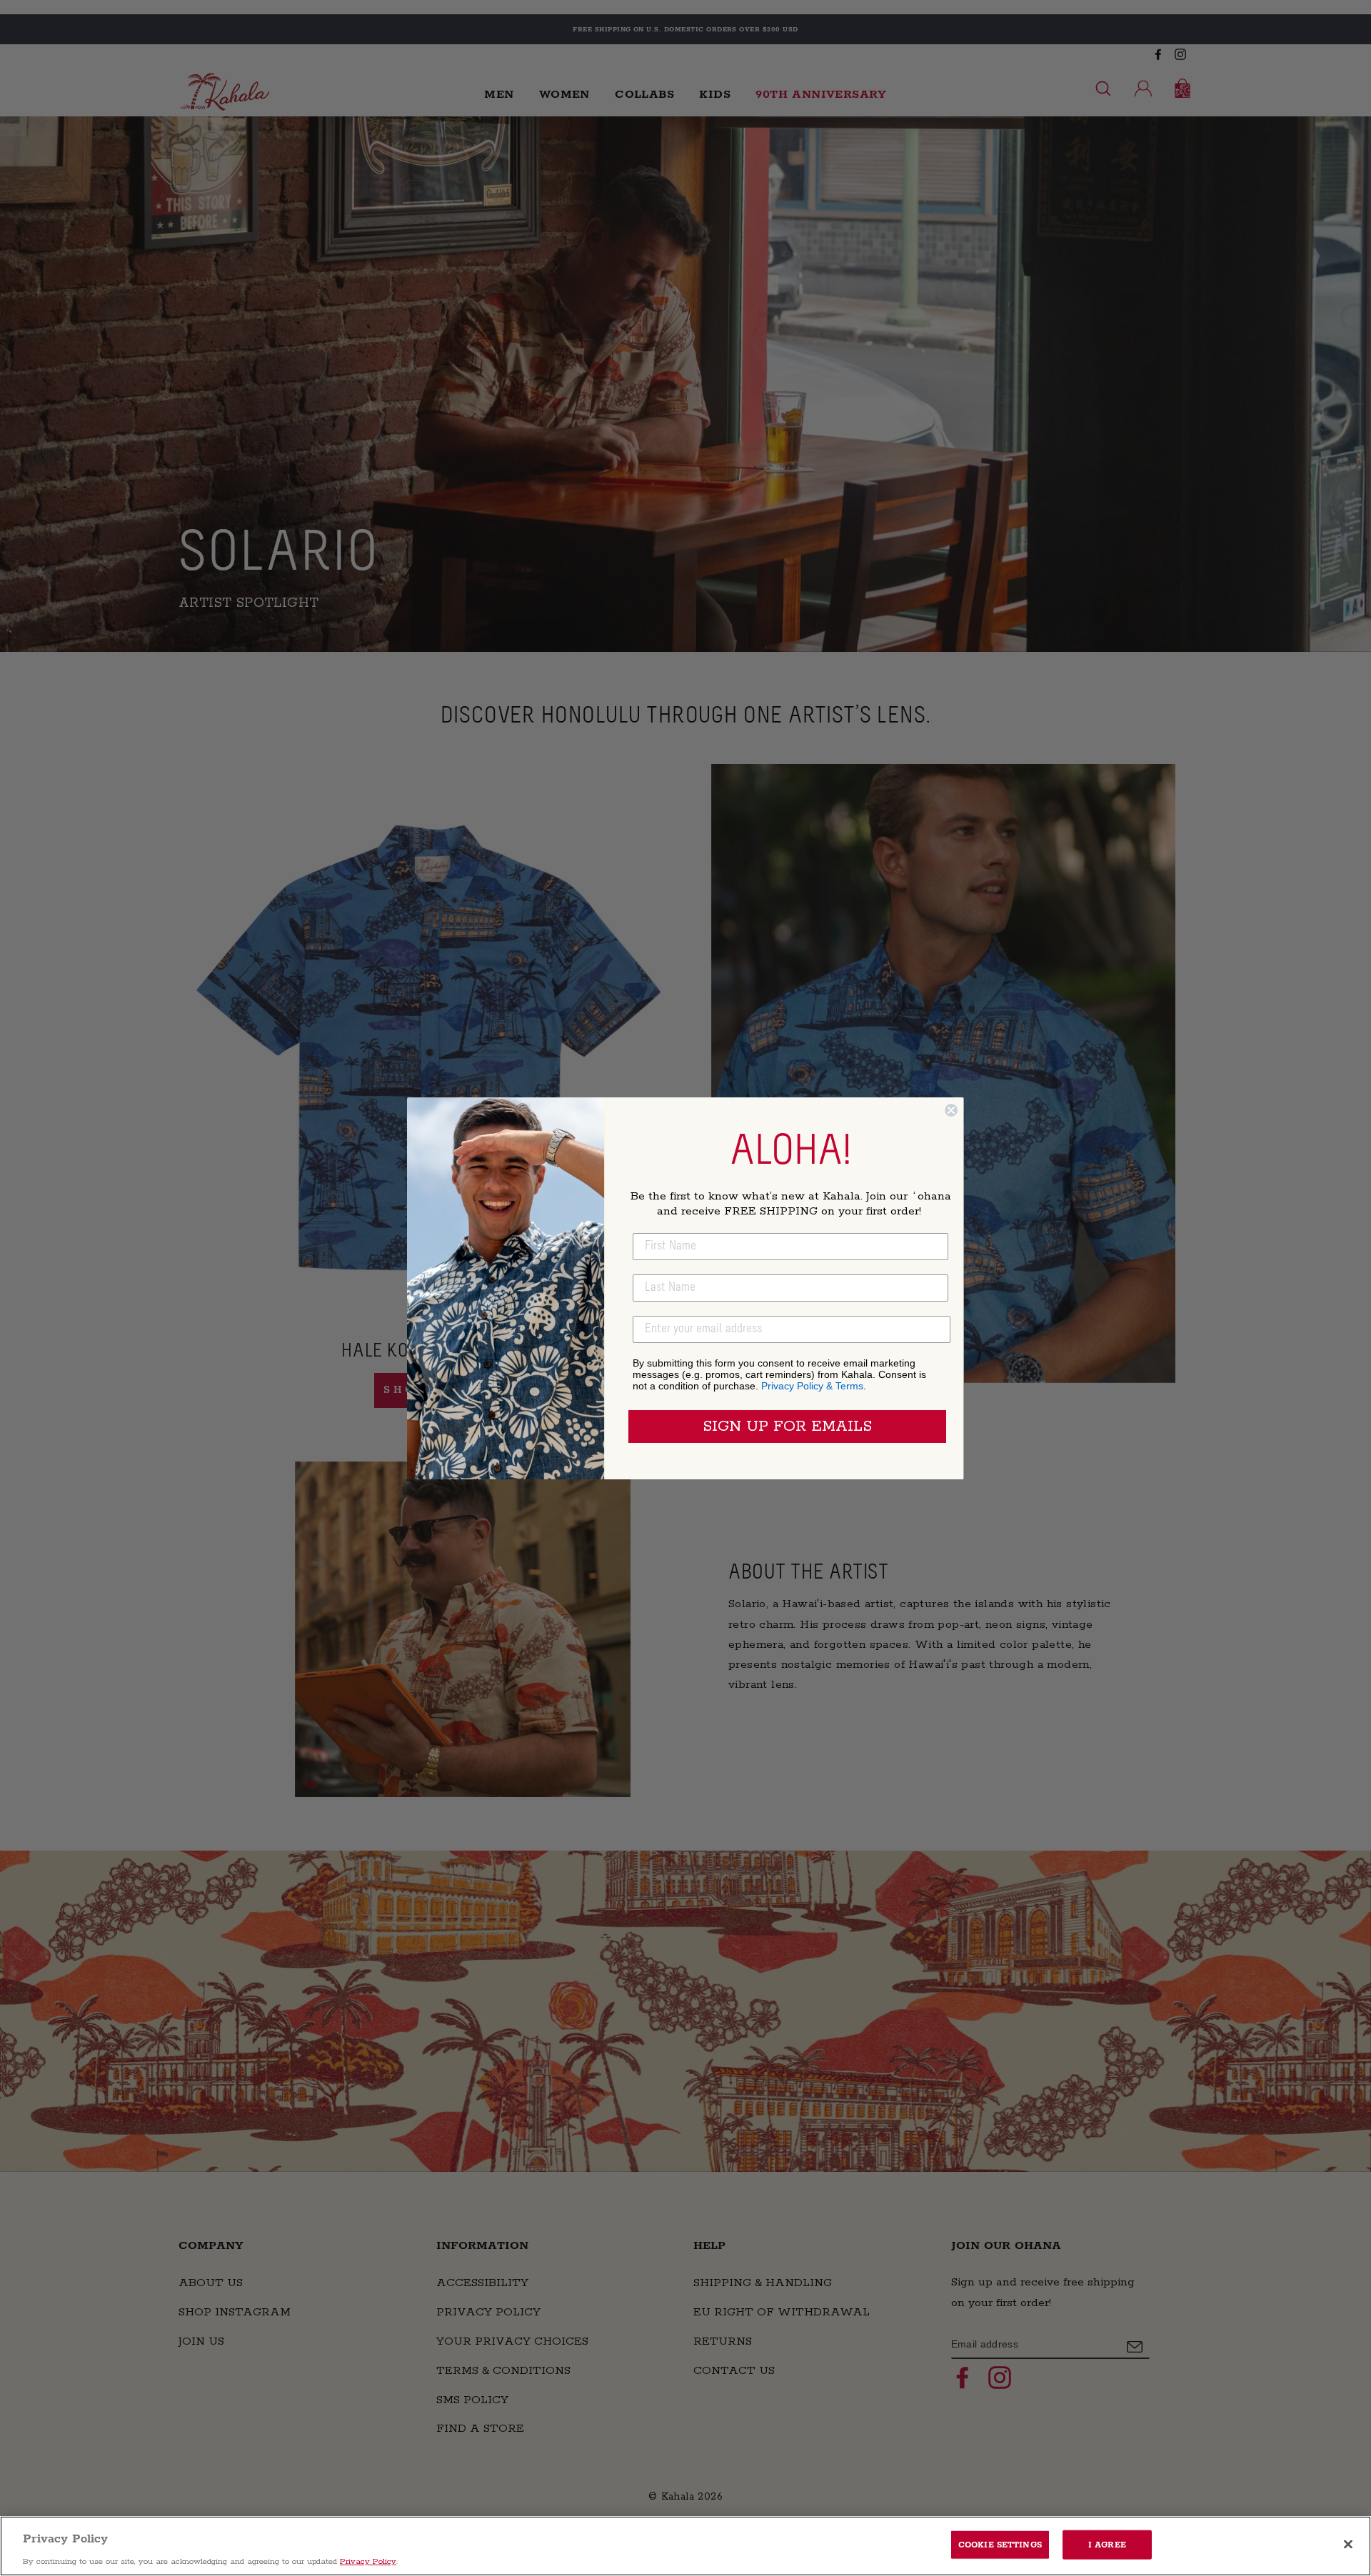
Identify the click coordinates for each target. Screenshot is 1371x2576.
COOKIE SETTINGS (1000, 2544)
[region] (685, 2546)
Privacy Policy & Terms (812, 1386)
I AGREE (1107, 2544)
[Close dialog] (951, 1110)
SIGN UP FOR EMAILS (787, 1427)
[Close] (1348, 2544)
